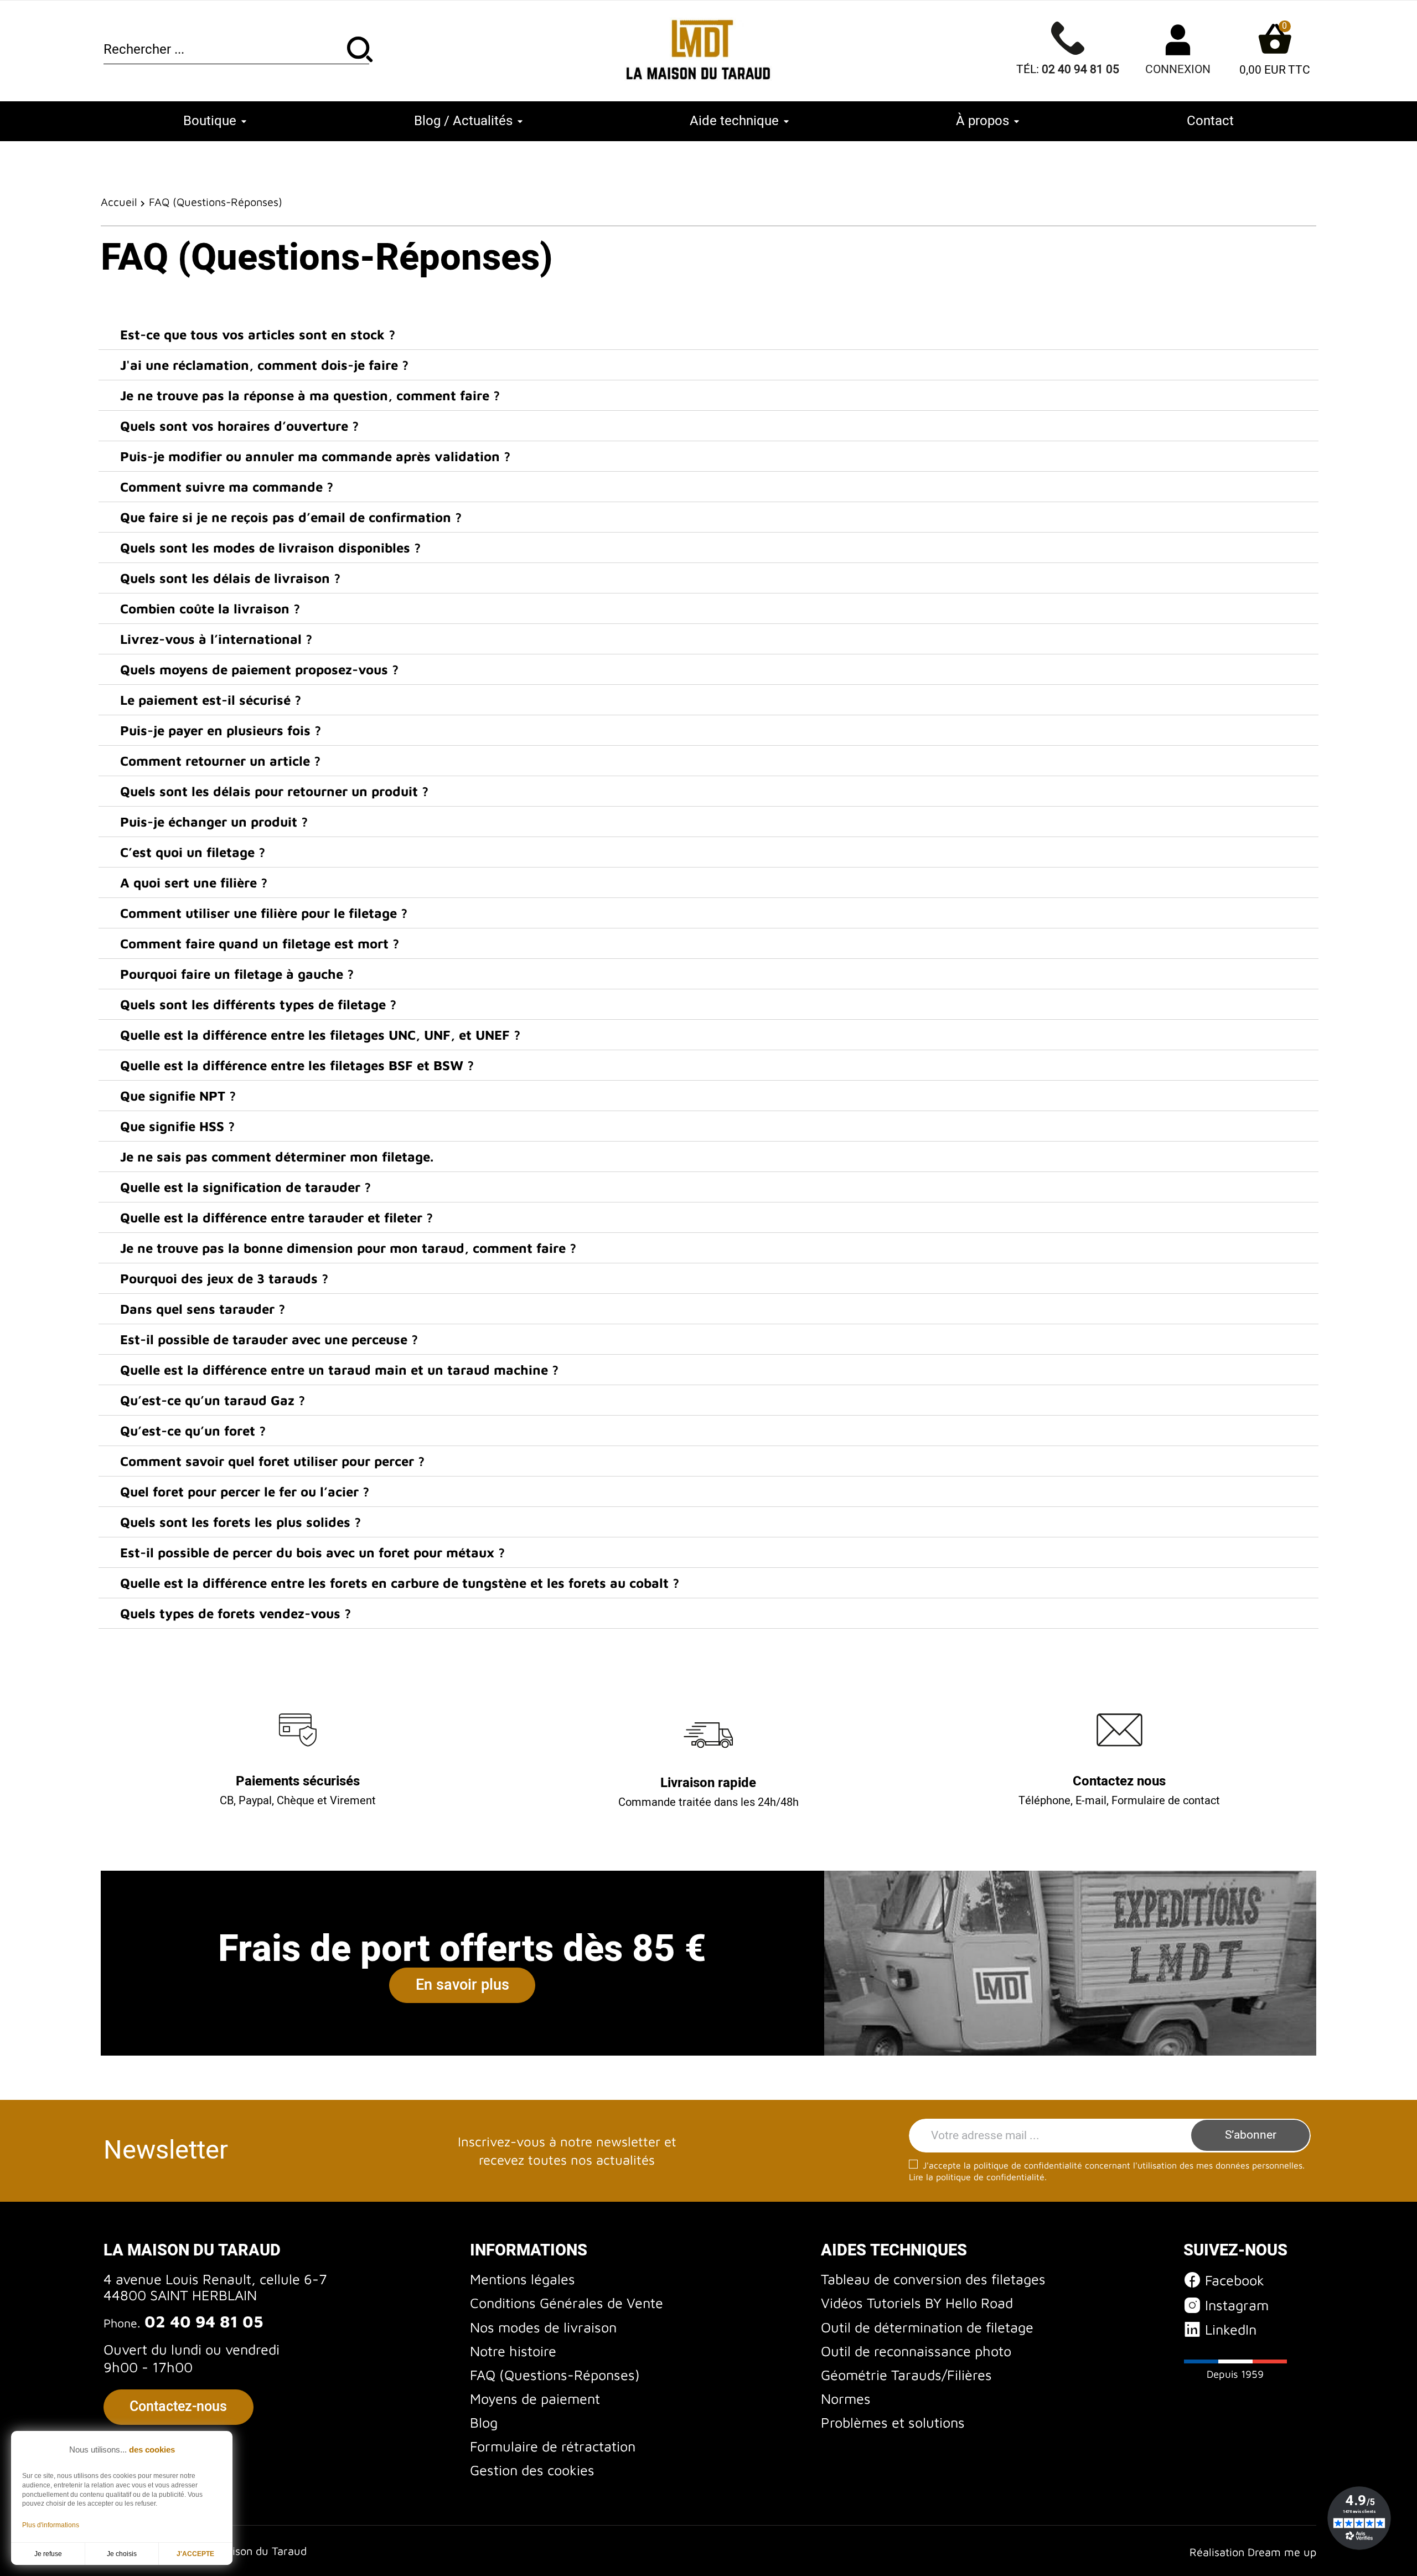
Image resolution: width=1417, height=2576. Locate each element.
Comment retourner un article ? (220, 761)
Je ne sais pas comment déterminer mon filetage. (277, 1157)
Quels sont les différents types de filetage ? (258, 1004)
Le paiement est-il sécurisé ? (211, 700)
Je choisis (122, 2554)
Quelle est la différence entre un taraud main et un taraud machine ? (339, 1370)
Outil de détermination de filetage (927, 2327)
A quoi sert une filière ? (194, 882)
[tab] (708, 335)
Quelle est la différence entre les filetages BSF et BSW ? (297, 1065)
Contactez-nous (178, 2407)
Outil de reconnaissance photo (916, 2351)
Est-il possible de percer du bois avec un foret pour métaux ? (312, 1552)
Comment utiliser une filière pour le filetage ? (264, 913)
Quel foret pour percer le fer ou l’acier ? (245, 1491)
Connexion (1178, 69)
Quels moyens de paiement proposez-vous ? (259, 669)
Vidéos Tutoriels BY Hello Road (917, 2303)
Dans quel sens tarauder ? (203, 1309)
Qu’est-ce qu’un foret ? (193, 1431)
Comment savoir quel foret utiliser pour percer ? (272, 1461)
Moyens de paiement (535, 2399)
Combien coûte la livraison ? (210, 608)
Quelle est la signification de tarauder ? (245, 1187)
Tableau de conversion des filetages (933, 2279)
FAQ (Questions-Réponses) (555, 2375)
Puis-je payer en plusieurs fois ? (221, 730)
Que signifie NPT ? (178, 1096)
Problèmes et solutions (893, 2422)
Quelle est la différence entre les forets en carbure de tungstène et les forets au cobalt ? (400, 1583)
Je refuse (48, 2554)
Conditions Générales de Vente (567, 2303)
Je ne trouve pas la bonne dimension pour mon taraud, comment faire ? (348, 1248)
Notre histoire (513, 2351)
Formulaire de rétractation (553, 2446)
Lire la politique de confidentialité (977, 2177)
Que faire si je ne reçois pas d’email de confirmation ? (291, 517)
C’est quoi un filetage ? (193, 852)
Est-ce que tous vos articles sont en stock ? (258, 334)
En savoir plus (462, 1985)
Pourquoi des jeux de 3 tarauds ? (224, 1278)
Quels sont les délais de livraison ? (230, 578)
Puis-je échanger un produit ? (214, 822)
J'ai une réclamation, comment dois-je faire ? (264, 365)
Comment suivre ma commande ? (227, 487)
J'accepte (195, 2554)
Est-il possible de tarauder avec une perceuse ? (269, 1339)
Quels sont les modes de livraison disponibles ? (270, 548)
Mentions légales (523, 2279)
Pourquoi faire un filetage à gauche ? (237, 974)
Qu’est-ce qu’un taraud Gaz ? (213, 1400)
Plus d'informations (51, 2525)
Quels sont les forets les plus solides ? (241, 1522)
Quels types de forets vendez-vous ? (236, 1613)
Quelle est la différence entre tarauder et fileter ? (276, 1217)
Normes (846, 2399)
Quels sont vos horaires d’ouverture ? (239, 426)
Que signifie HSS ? (177, 1126)
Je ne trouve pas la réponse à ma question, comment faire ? (310, 395)
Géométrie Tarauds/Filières (906, 2375)
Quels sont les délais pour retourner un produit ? (274, 791)
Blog (484, 2422)
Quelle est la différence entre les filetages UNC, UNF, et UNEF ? (320, 1035)
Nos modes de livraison (543, 2327)
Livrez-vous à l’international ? (216, 639)
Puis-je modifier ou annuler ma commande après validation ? (315, 456)
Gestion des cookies (532, 2470)
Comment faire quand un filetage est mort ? (260, 943)
